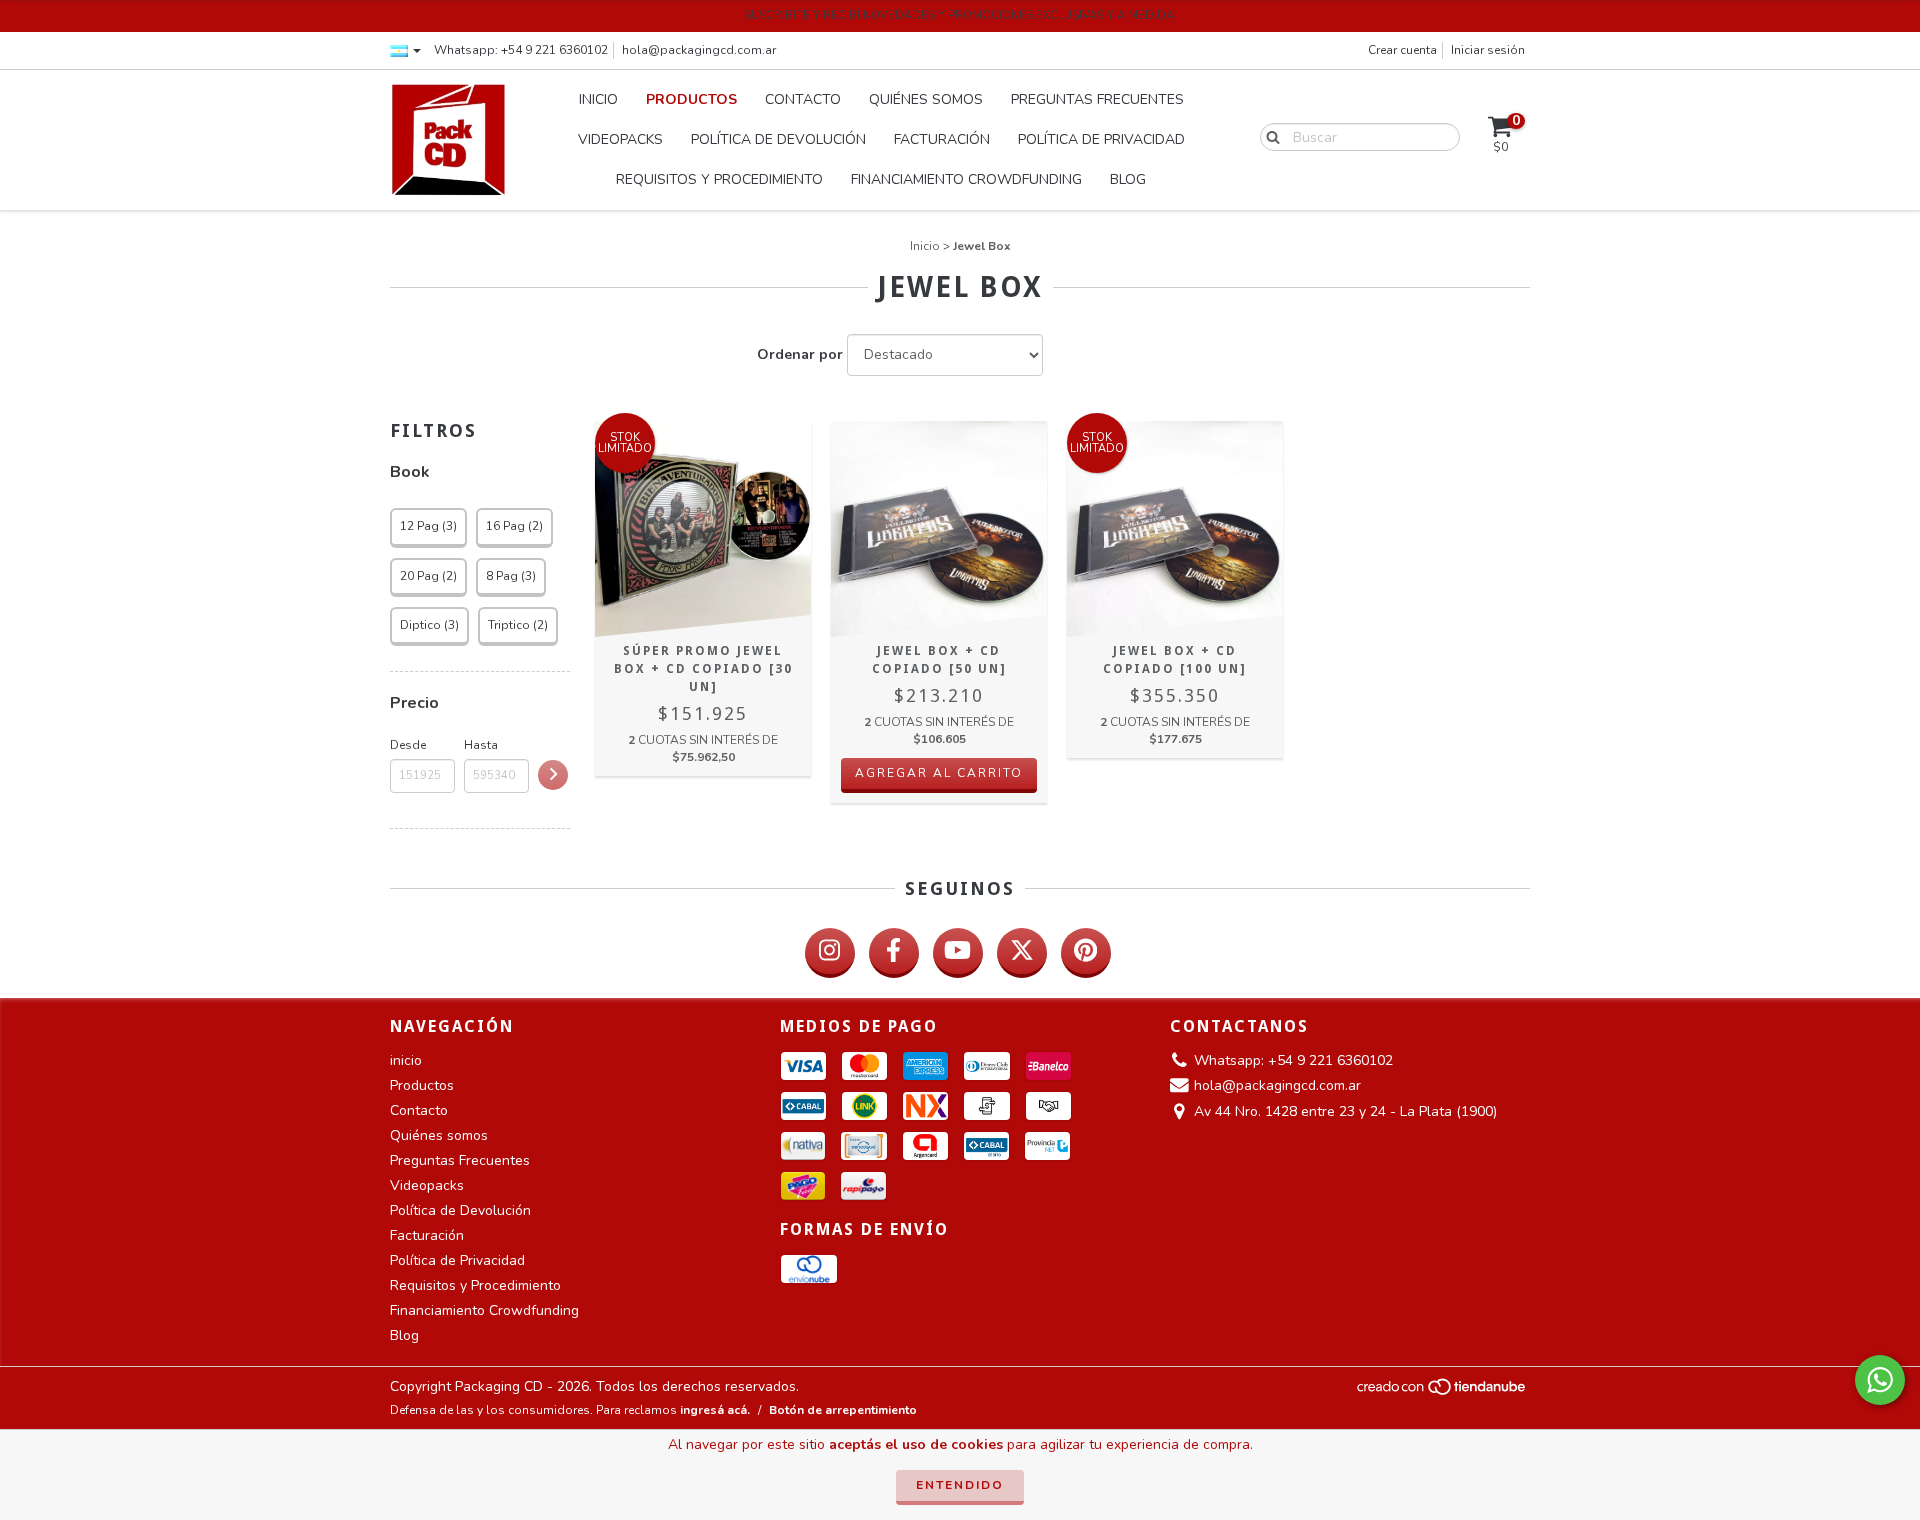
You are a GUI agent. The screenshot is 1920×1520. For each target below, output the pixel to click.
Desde (408, 745)
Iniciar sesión (1488, 50)
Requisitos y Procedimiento (719, 179)
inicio (598, 99)
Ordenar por (800, 354)
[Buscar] (1268, 136)
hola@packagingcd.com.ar (699, 50)
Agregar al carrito (939, 773)
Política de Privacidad (1101, 139)
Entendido (960, 1485)
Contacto (803, 99)
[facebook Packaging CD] (894, 953)
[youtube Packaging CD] (958, 953)
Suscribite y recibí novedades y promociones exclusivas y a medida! (960, 15)
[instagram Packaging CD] (830, 953)
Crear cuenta (1402, 50)
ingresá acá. (715, 1410)
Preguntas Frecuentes (1097, 99)
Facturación (942, 139)
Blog (1128, 179)
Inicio (925, 246)
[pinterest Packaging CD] (1086, 953)
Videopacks (620, 139)
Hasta (481, 745)
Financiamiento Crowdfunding (966, 179)
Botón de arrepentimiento (843, 1410)
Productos (691, 99)
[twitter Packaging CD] (1022, 953)
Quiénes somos (926, 99)
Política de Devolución (778, 139)
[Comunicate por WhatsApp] (1880, 1380)
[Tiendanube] (1442, 1392)
